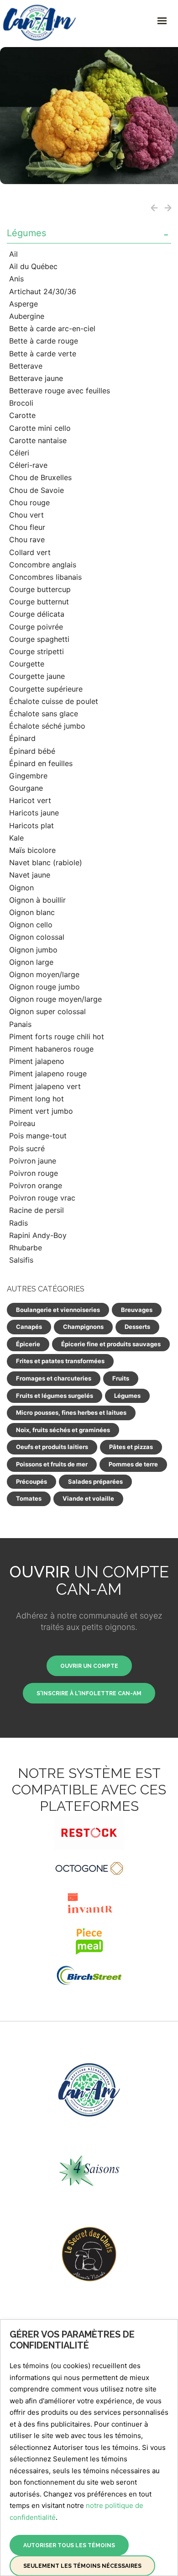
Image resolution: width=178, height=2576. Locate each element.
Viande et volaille (88, 1498)
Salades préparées (95, 1481)
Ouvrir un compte (89, 1666)
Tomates (29, 1498)
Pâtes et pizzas (131, 1447)
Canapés (29, 1327)
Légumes (26, 233)
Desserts (137, 1327)
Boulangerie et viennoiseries (58, 1310)
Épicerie (28, 1344)
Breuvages (137, 1310)
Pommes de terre (133, 1464)
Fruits (121, 1378)
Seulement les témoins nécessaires (82, 2566)
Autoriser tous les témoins (69, 2545)
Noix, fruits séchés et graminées (63, 1430)
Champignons (83, 1327)
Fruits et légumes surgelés (55, 1396)
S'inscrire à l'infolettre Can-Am (89, 1693)
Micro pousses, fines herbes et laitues (71, 1412)
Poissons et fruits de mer (52, 1464)
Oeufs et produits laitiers (52, 1447)
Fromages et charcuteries (54, 1378)
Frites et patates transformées (60, 1361)
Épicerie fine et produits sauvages (111, 1344)
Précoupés (31, 1481)
